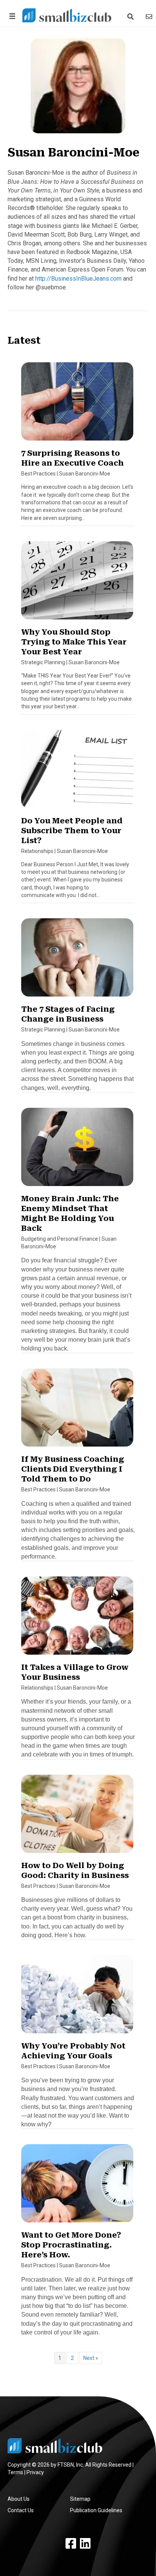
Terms (15, 2472)
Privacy (35, 2472)
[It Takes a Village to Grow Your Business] (77, 1619)
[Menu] (11, 16)
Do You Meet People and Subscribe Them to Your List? (72, 831)
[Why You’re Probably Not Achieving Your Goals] (77, 1998)
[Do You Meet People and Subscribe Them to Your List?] (77, 772)
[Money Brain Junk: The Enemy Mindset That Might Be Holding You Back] (77, 1150)
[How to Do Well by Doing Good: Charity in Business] (77, 1817)
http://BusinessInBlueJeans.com (78, 279)
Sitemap (80, 2499)
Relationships (37, 851)
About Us (19, 2499)
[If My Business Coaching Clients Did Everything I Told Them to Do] (77, 1411)
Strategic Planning (43, 662)
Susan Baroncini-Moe (85, 474)
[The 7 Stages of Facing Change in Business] (77, 961)
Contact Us (21, 2510)
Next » (91, 2358)
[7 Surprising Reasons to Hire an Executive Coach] (77, 405)
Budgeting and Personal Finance (60, 1239)
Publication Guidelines (96, 2510)
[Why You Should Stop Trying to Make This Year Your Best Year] (77, 584)
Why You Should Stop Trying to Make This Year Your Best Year (74, 642)
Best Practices (38, 474)
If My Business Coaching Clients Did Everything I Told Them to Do (73, 1469)
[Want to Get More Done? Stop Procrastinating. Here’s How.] (77, 2187)
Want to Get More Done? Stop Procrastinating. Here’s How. (71, 2245)
